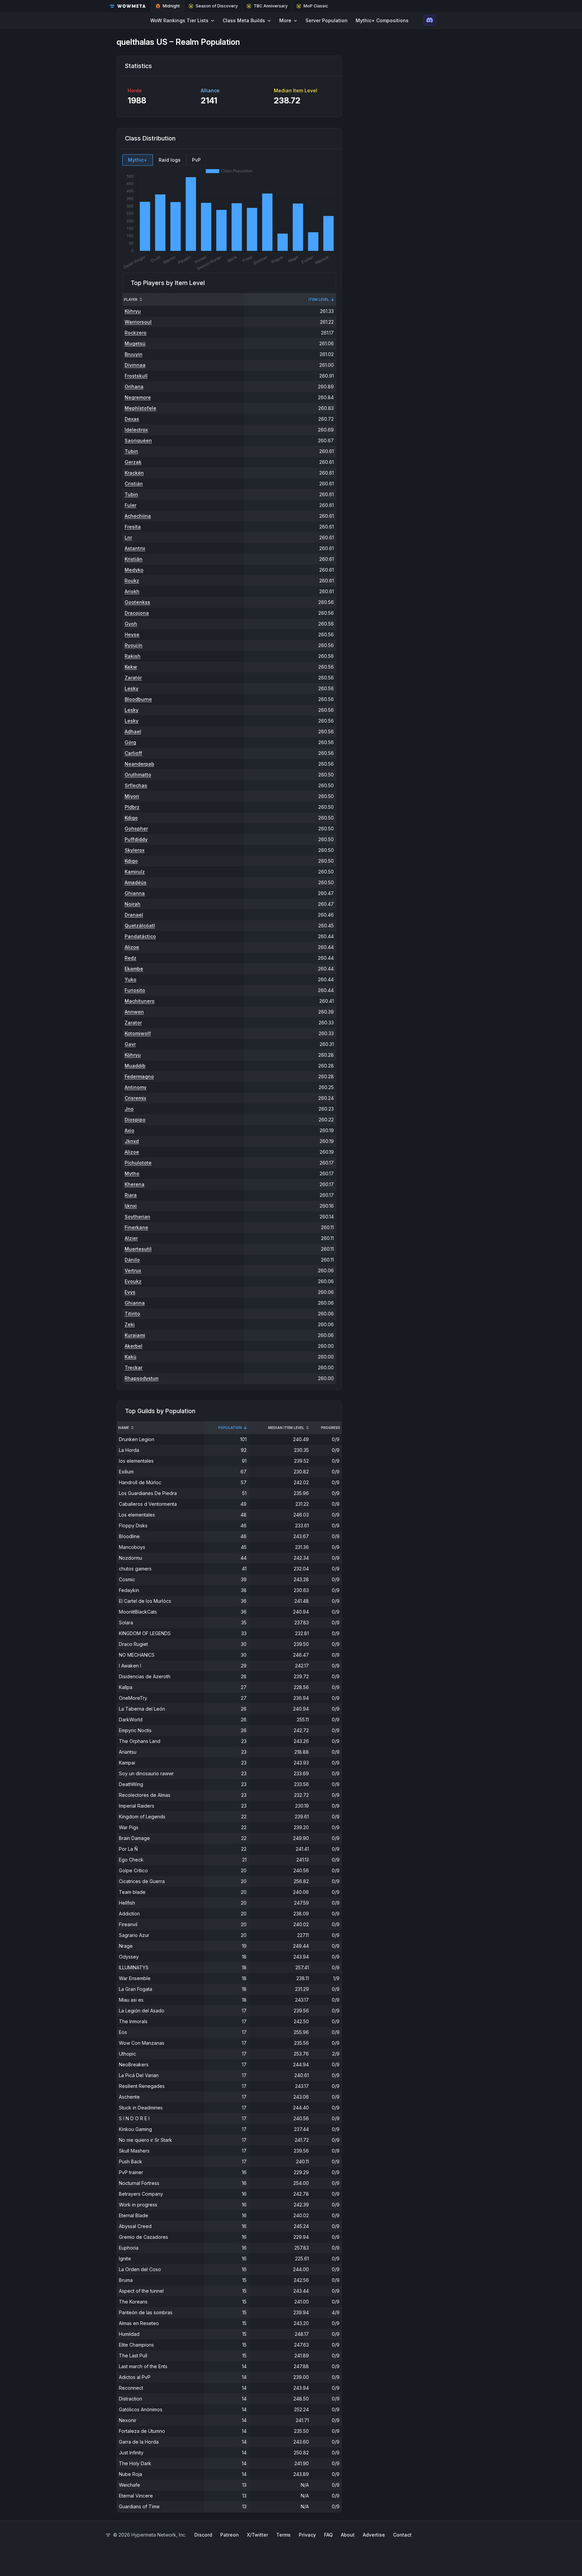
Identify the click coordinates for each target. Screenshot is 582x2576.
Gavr (130, 1044)
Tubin (131, 451)
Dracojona (137, 613)
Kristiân (134, 559)
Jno (129, 1109)
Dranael (134, 915)
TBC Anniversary (271, 6)
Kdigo (131, 818)
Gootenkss (137, 602)
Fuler (131, 505)
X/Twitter (257, 2535)
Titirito (132, 1314)
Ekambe (134, 969)
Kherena (135, 1184)
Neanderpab (139, 764)
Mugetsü (135, 343)
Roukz (132, 581)
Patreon (230, 2535)
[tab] (138, 160)
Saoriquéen (138, 440)
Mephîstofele (140, 408)
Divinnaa (135, 365)
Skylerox (135, 850)
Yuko (131, 979)
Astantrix (135, 548)
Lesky (132, 688)
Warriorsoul (138, 322)
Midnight (171, 6)
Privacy (307, 2535)
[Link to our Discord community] (430, 20)
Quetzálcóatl (140, 926)
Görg (130, 742)
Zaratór (133, 678)
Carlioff (133, 753)
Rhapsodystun (142, 1378)
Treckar (134, 1367)
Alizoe (132, 947)
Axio (130, 1130)
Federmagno (139, 1076)
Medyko (134, 570)
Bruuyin (134, 354)
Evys (130, 1292)
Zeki (130, 1324)
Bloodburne (138, 699)
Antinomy (136, 1087)
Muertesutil (138, 1249)
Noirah (133, 904)
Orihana (134, 387)
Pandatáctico (140, 936)
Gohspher (136, 829)
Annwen (134, 1012)
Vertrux (133, 1270)
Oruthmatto (138, 775)
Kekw (131, 667)
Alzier (131, 1238)
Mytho (132, 1173)
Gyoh (131, 624)
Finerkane (136, 1227)
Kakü (131, 1357)
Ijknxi (131, 1206)
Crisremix (135, 1098)
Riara (131, 1195)
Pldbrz (132, 807)
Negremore (138, 397)
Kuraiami (135, 1335)
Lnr (128, 537)
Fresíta (133, 527)
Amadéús (136, 882)
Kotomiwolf (138, 1033)
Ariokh (132, 591)
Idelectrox (136, 430)
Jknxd (132, 1141)
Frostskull (136, 376)
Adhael (133, 732)
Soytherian (137, 1217)
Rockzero (136, 333)
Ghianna (135, 893)
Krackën (134, 473)
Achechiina (138, 516)
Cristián (134, 484)
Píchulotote (138, 1163)
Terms (283, 2535)
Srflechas (136, 785)
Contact (402, 2535)
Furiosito (135, 990)
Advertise (374, 2535)
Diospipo (135, 1120)
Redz (131, 958)
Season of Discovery (217, 6)
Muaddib (135, 1066)
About (348, 2535)
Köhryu (133, 311)
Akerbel (134, 1346)
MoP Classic (316, 6)
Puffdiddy (136, 839)
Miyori (132, 796)
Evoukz (133, 1281)
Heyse (132, 634)
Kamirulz (135, 872)
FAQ (328, 2535)
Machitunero (140, 1001)
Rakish (133, 656)
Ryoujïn (134, 645)
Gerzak (133, 462)
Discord (203, 2535)
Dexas (132, 419)
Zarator (133, 1023)
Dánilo (132, 1260)
